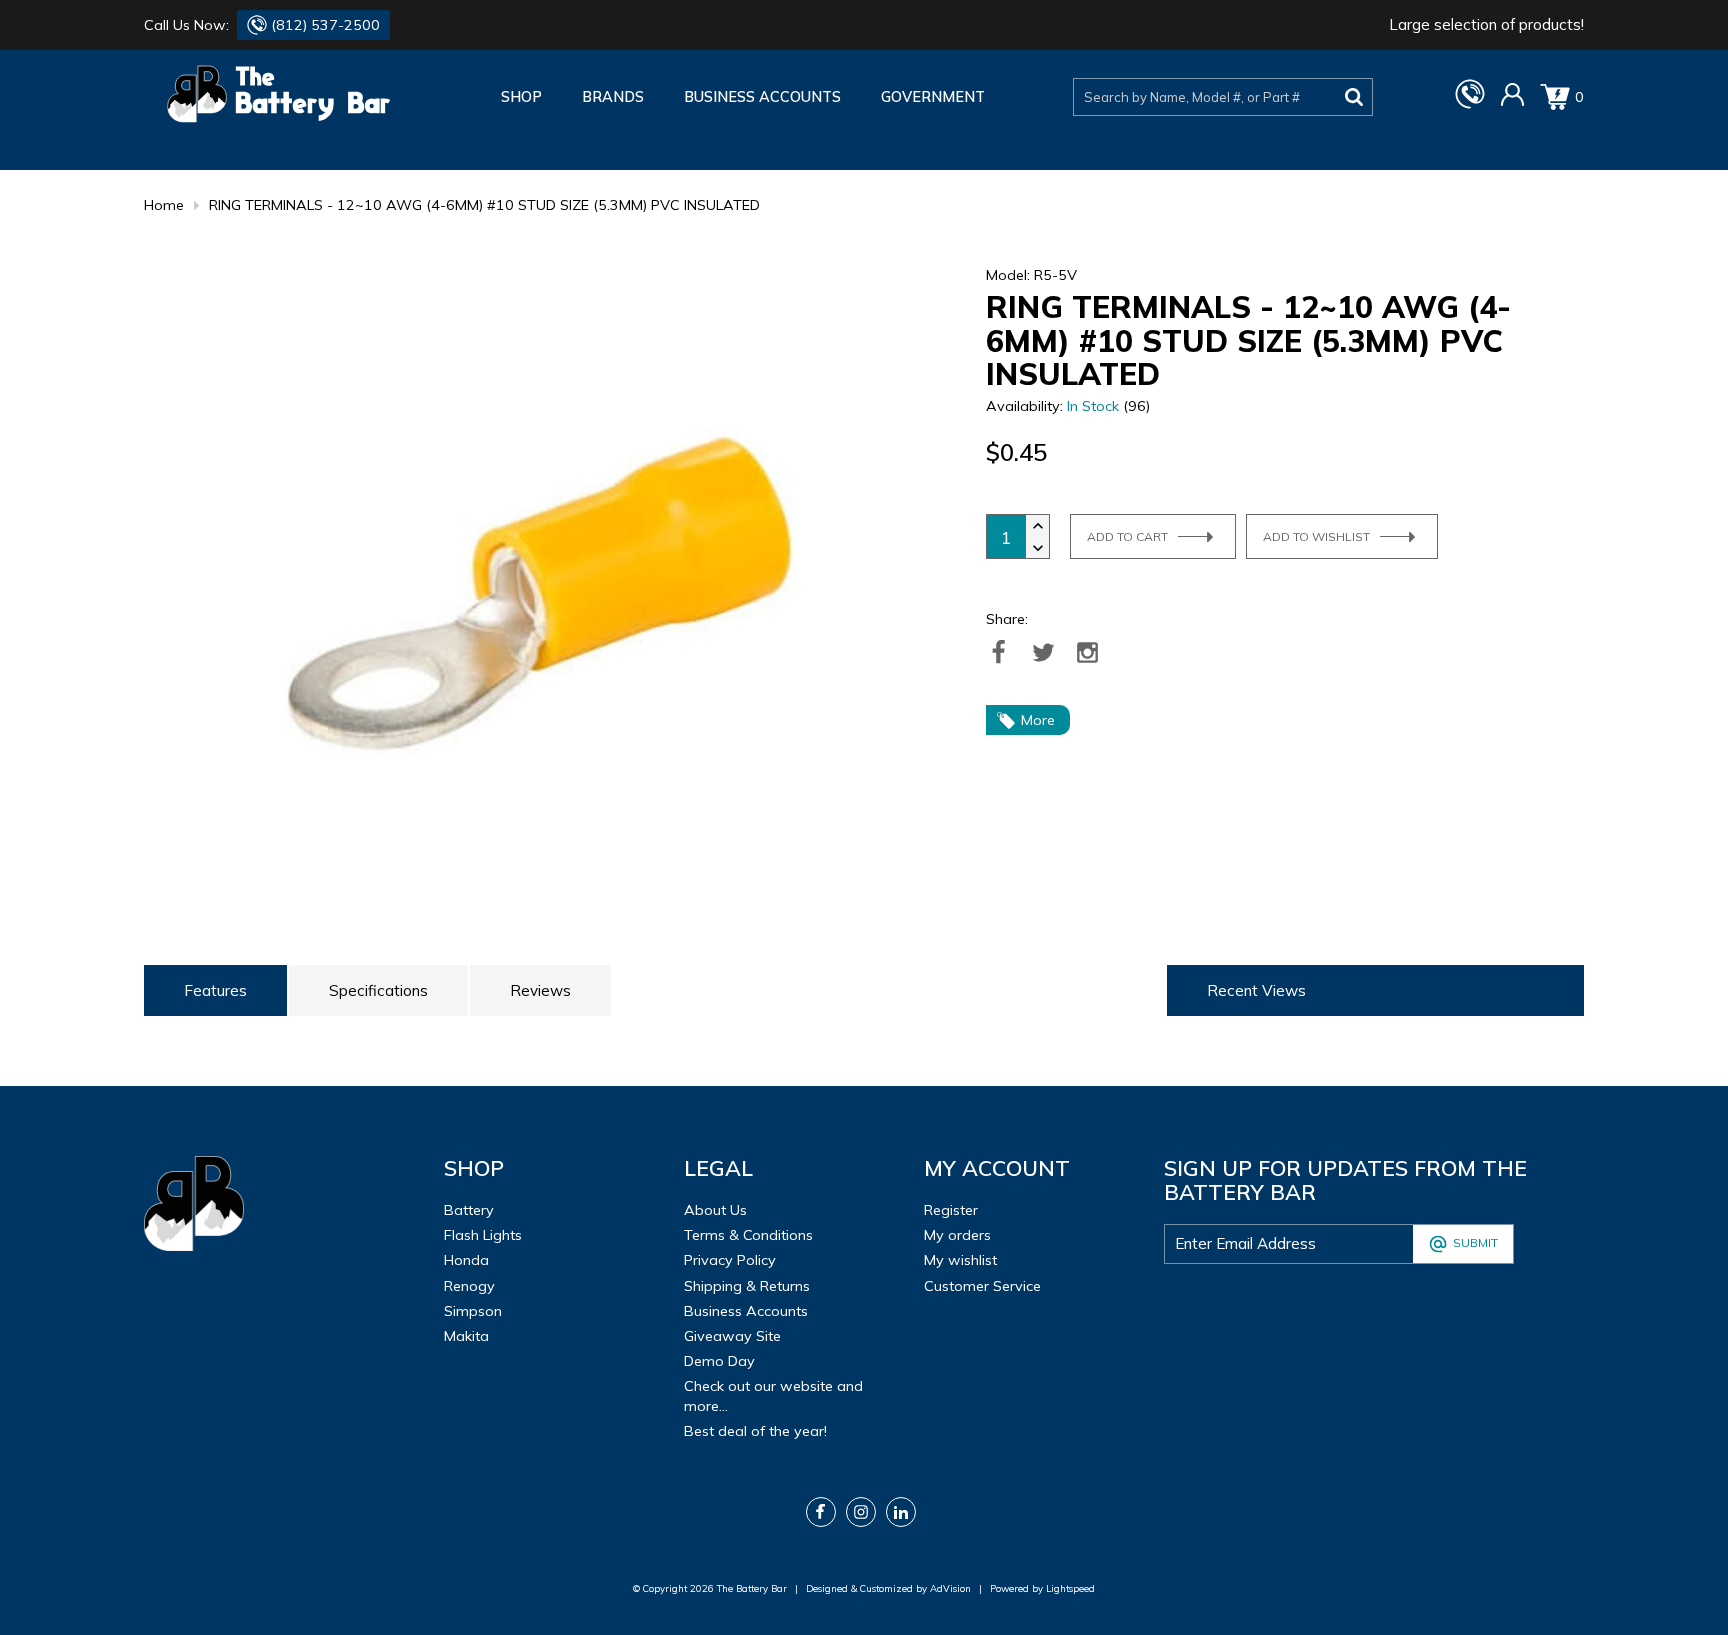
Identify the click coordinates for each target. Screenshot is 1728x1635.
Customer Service (982, 1286)
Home (164, 205)
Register (951, 1210)
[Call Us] (1470, 104)
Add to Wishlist (1316, 536)
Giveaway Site (732, 1336)
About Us (715, 1210)
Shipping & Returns (747, 1286)
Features (215, 990)
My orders (957, 1235)
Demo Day (719, 1361)
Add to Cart (1127, 536)
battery (469, 1210)
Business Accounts (762, 97)
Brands (613, 97)
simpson (473, 1311)
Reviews (540, 990)
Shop (521, 97)
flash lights (483, 1235)
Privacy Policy (730, 1260)
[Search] (1354, 97)
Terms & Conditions (748, 1235)
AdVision (950, 1588)
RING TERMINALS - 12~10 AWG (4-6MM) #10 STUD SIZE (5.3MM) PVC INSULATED (484, 205)
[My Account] (1512, 102)
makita (466, 1336)
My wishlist (960, 1260)
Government (933, 97)
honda (466, 1260)
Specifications (378, 990)
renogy (469, 1286)
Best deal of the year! (755, 1431)
